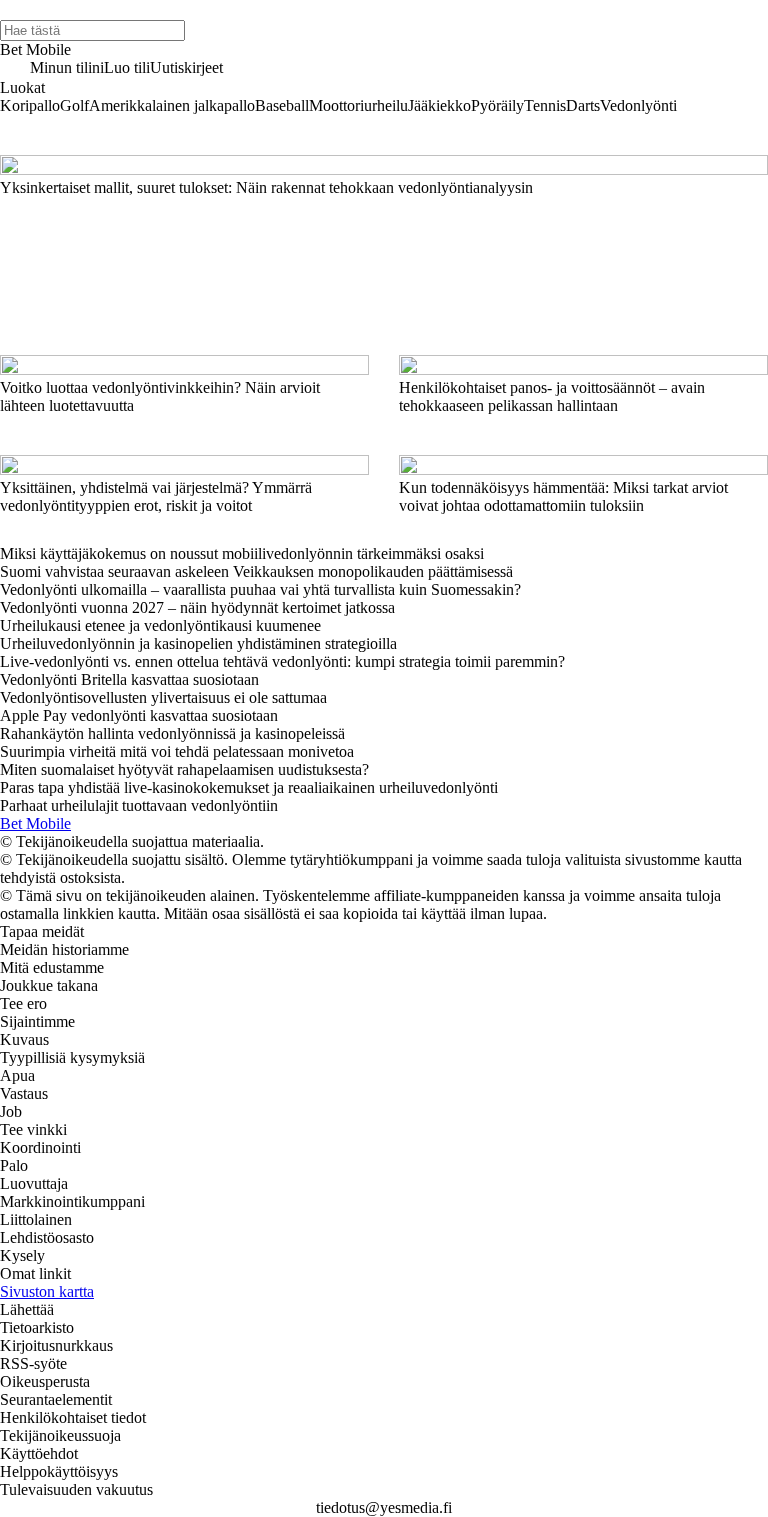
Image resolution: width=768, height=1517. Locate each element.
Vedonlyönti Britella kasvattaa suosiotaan (129, 679)
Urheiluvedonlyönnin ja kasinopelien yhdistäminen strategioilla (198, 643)
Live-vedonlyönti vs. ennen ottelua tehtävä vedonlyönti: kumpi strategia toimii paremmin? (282, 661)
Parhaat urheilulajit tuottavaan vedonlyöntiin (139, 805)
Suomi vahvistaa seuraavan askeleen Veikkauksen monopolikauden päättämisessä (256, 571)
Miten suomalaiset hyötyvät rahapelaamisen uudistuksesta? (184, 769)
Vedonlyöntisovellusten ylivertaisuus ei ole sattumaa (163, 697)
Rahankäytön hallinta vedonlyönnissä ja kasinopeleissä (172, 733)
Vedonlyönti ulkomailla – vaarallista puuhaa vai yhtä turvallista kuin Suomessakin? (260, 589)
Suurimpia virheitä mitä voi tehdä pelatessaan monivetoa (177, 751)
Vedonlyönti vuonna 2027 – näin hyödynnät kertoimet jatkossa (197, 607)
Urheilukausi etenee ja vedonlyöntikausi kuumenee (160, 625)
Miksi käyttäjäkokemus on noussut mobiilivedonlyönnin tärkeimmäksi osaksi (242, 553)
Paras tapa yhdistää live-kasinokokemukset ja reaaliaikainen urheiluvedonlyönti (249, 787)
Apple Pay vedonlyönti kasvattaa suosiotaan (139, 715)
